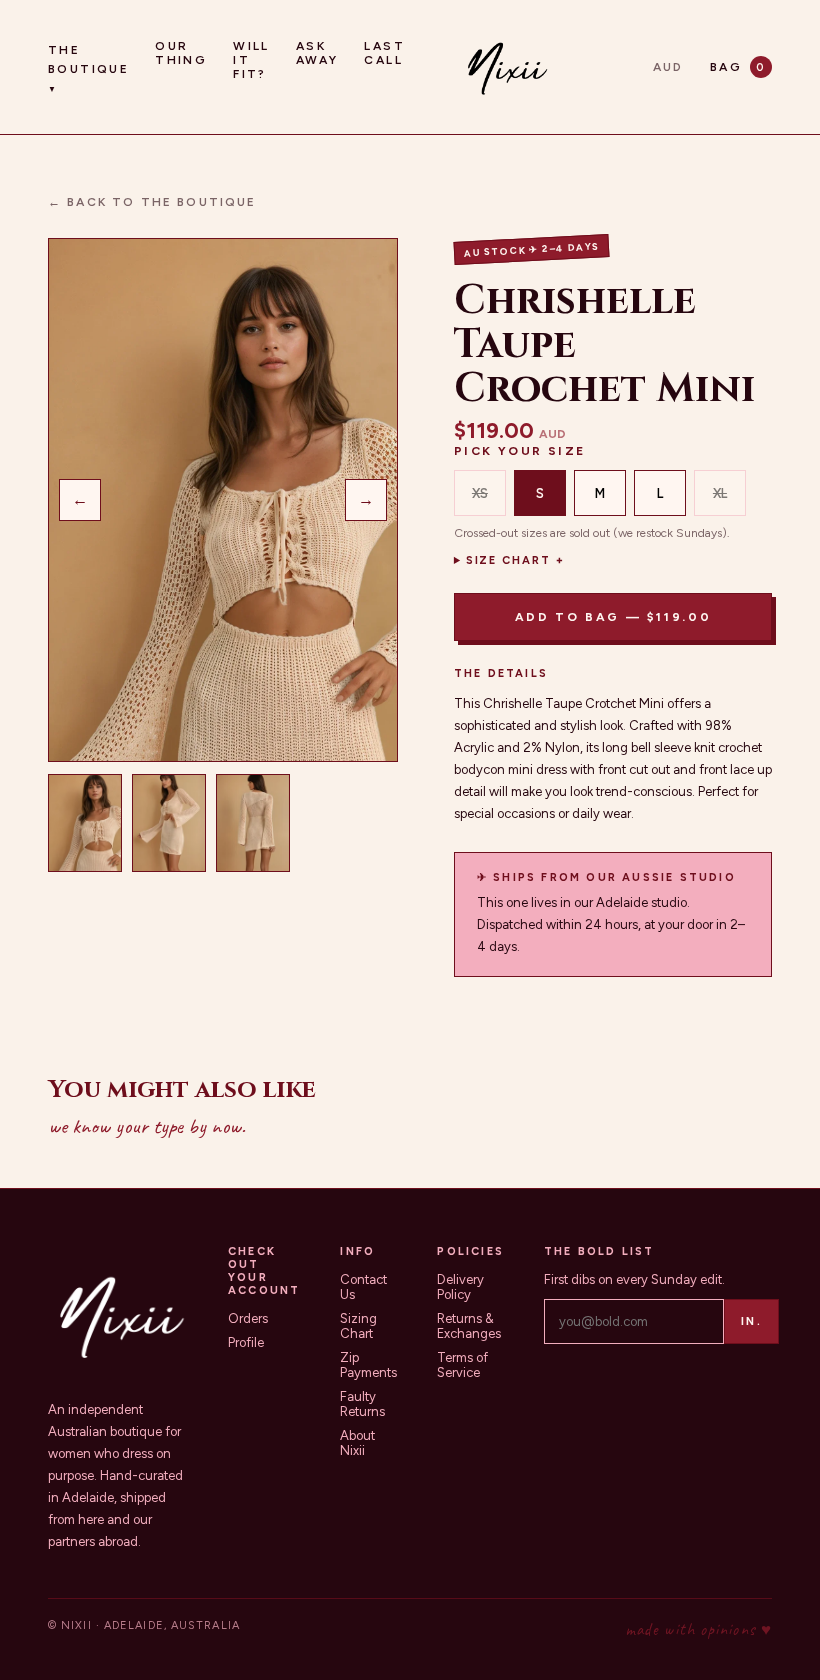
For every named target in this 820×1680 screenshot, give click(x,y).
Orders (248, 1318)
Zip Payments (368, 1365)
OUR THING (181, 53)
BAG (738, 67)
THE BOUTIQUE (88, 68)
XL (720, 493)
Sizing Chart (358, 1326)
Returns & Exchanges (469, 1326)
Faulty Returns (362, 1404)
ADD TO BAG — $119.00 (613, 617)
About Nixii (357, 1443)
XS (480, 493)
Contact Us (363, 1287)
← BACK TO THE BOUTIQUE (152, 202)
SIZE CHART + (516, 560)
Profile (246, 1342)
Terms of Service (462, 1365)
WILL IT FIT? (251, 60)
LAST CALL (384, 53)
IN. (751, 1321)
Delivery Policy (460, 1287)
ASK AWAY (317, 53)
